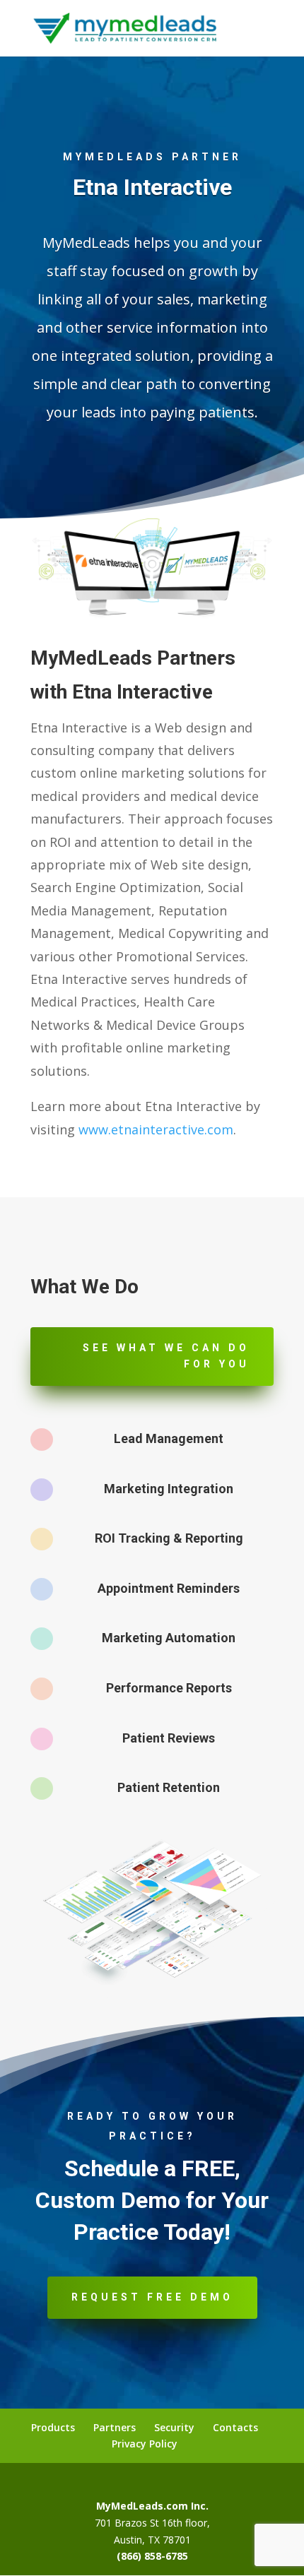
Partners (115, 2427)
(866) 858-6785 (152, 2556)
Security (174, 2427)
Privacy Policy (145, 2444)
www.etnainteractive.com (156, 1129)
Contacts (235, 2427)
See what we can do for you (166, 1356)
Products (53, 2427)
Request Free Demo (152, 2297)
